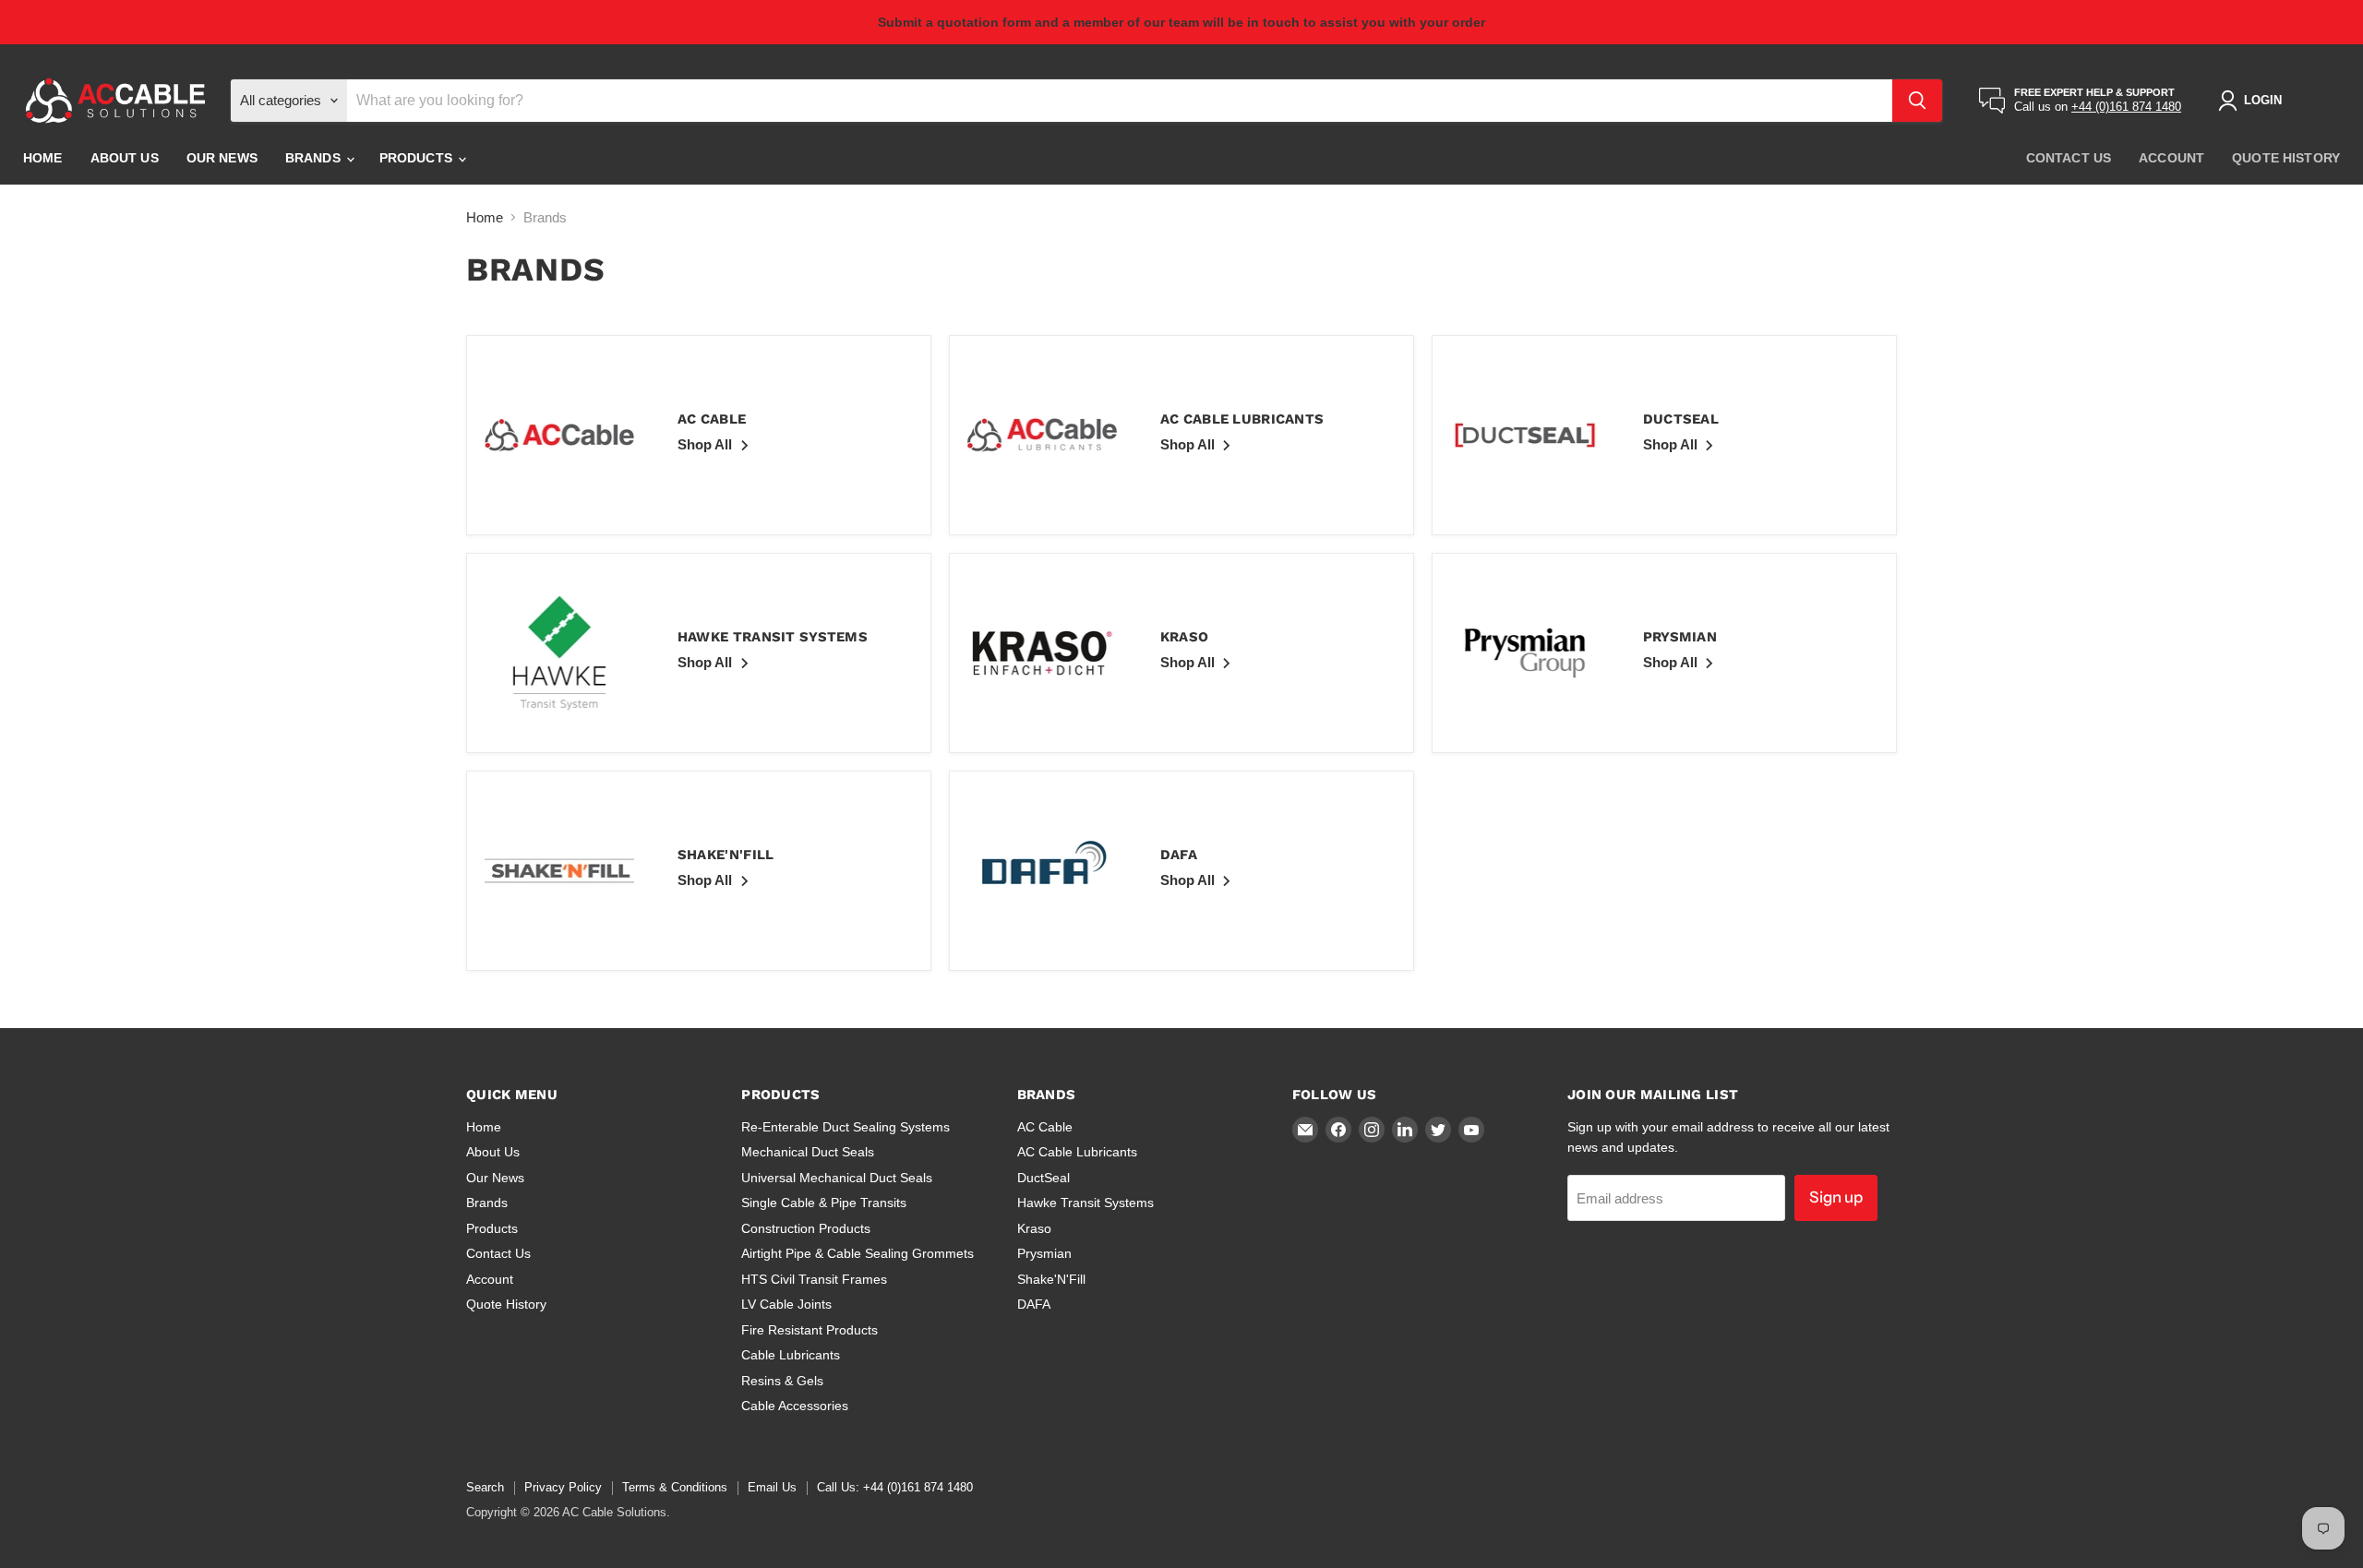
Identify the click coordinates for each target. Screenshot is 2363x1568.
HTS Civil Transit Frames (814, 1279)
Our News (222, 159)
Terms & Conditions (675, 1487)
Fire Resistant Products (810, 1330)
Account (2171, 159)
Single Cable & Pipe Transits (824, 1203)
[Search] (1917, 101)
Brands (315, 159)
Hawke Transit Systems (1086, 1203)
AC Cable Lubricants (1077, 1152)
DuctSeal (1044, 1178)
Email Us (772, 1487)
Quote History (2286, 159)
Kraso (1034, 1228)
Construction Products (806, 1228)
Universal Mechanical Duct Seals (837, 1178)
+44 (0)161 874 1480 (2126, 108)
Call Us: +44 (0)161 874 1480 (895, 1487)
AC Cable (1045, 1127)
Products (418, 159)
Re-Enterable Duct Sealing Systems (846, 1127)
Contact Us (2069, 159)
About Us (125, 159)
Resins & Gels (782, 1381)
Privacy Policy (563, 1487)
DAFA (1034, 1304)
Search (485, 1487)
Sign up (1836, 1197)
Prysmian (1044, 1253)
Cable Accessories (795, 1406)
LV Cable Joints (786, 1304)
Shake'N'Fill (1051, 1279)
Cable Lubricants (791, 1355)
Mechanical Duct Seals (808, 1152)
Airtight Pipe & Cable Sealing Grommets (858, 1253)
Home (43, 159)
